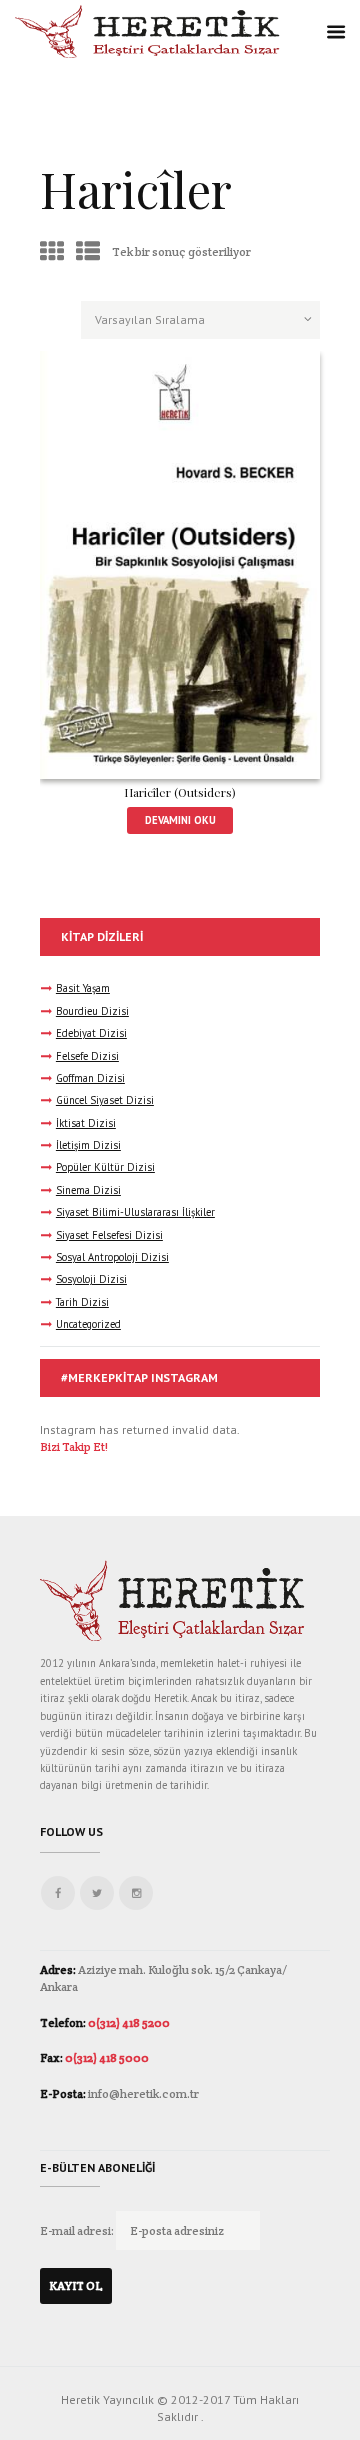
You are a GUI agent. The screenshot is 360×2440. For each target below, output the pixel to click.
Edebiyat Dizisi (91, 1033)
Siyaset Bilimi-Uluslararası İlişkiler (135, 1212)
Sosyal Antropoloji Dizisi (112, 1257)
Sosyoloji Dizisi (91, 1279)
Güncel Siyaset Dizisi (105, 1100)
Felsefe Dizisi (87, 1056)
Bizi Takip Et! (74, 1446)
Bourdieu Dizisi (92, 1011)
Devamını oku (180, 820)
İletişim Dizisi (88, 1145)
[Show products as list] (88, 251)
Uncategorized (88, 1324)
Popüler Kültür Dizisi (105, 1167)
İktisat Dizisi (86, 1123)
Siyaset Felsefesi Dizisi (109, 1235)
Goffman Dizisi (90, 1078)
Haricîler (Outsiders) (180, 792)
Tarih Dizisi (82, 1302)
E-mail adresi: (78, 2230)
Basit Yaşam (83, 988)
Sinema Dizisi (88, 1190)
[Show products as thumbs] (52, 251)
